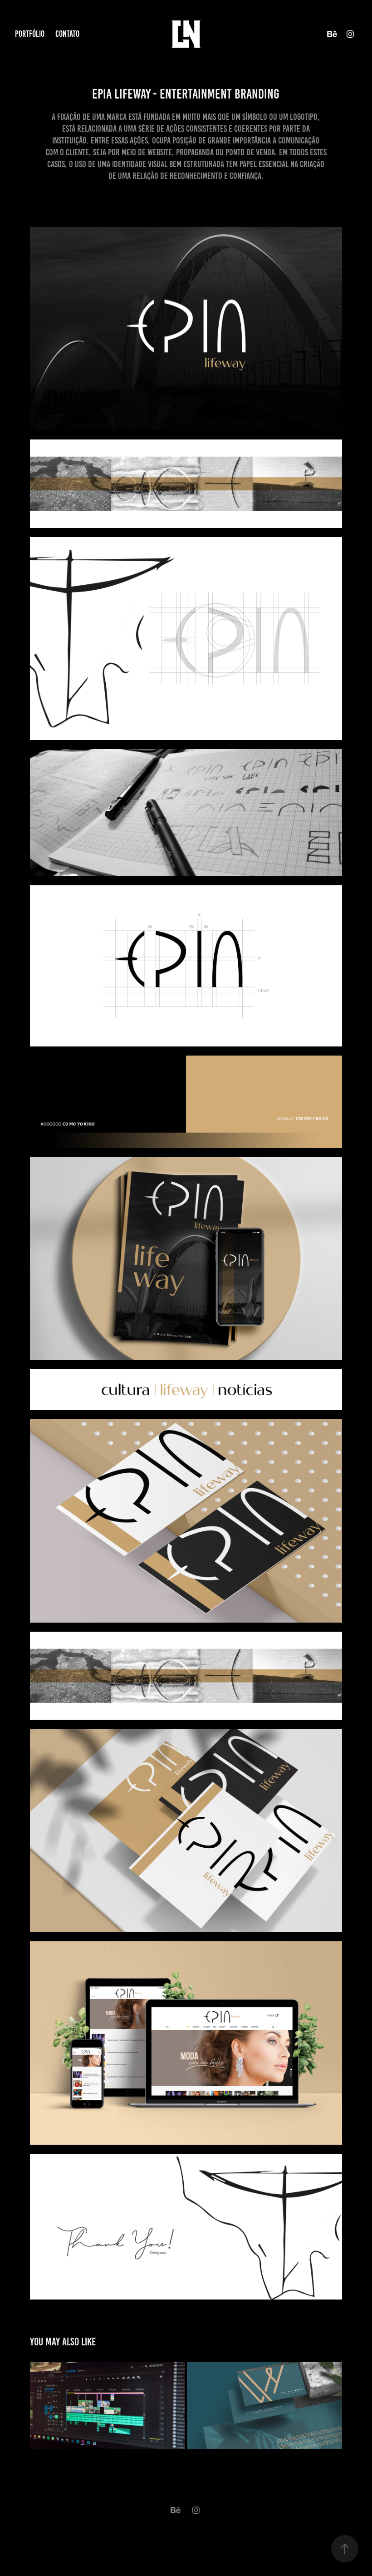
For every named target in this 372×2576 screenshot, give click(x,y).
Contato (67, 34)
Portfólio (30, 34)
